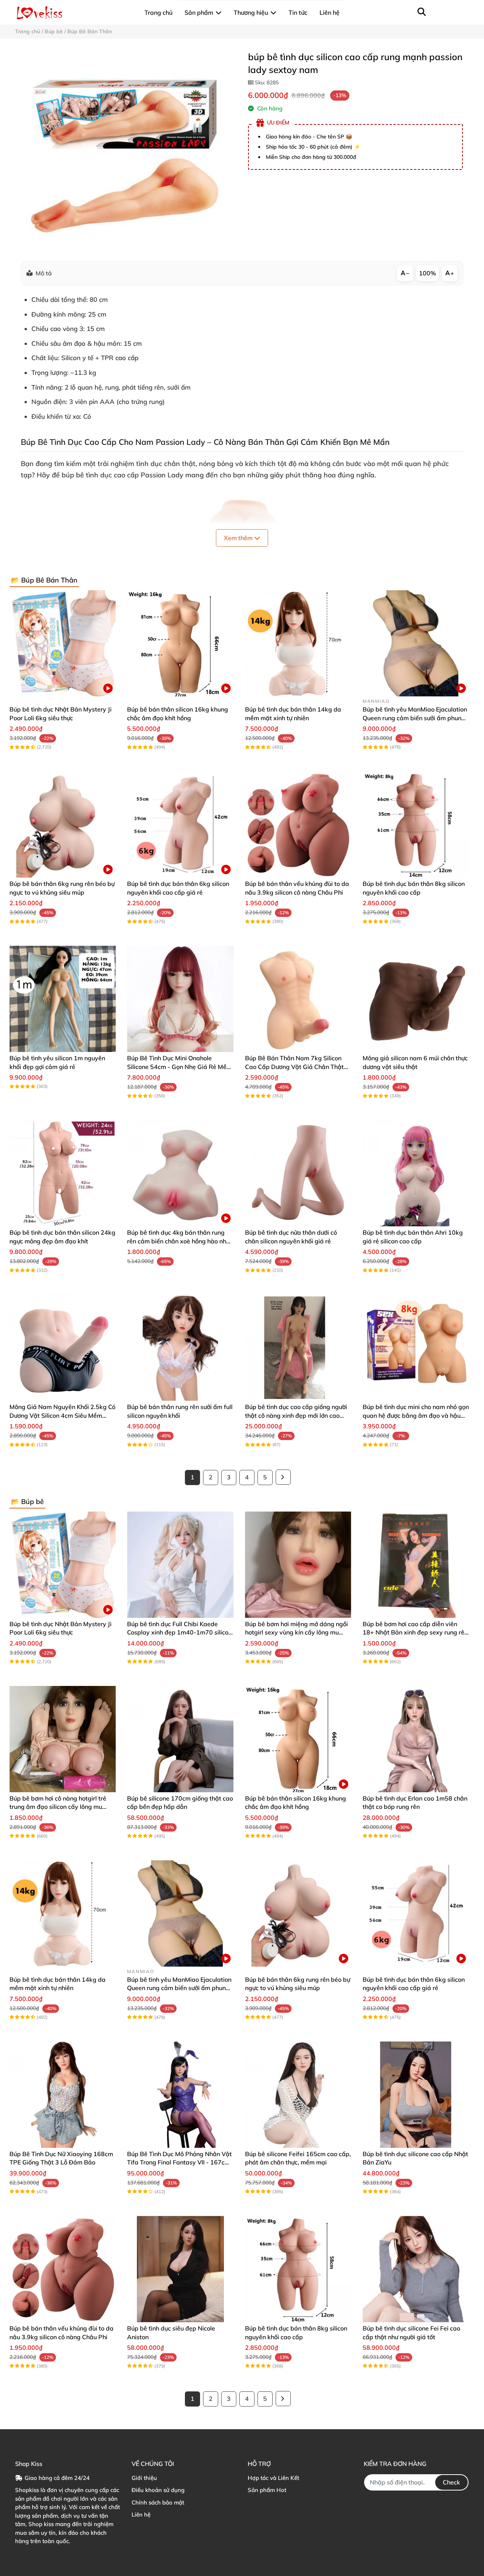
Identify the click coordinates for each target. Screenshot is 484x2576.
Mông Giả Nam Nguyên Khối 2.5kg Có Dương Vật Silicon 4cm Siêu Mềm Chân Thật (62, 1415)
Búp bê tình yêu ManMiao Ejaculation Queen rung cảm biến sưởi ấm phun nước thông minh (415, 718)
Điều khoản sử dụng (158, 2490)
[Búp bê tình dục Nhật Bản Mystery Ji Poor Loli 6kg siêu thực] (63, 643)
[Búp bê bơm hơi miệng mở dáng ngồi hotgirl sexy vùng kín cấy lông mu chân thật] (298, 1565)
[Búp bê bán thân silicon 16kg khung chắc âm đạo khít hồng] (180, 643)
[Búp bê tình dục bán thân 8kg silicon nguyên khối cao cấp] (416, 824)
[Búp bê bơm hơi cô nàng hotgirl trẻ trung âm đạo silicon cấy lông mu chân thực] (63, 1739)
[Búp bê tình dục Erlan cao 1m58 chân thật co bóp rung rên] (416, 1739)
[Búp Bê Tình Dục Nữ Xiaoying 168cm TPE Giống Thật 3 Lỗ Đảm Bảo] (63, 2095)
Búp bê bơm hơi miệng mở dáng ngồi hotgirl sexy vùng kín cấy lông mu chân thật (296, 1632)
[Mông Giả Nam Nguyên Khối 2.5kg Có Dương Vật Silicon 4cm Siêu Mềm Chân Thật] (63, 1348)
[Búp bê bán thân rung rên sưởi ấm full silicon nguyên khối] (180, 1348)
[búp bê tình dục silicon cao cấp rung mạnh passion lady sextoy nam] (126, 150)
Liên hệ (141, 2515)
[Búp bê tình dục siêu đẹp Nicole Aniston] (180, 2269)
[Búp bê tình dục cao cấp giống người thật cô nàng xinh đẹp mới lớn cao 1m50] (298, 1348)
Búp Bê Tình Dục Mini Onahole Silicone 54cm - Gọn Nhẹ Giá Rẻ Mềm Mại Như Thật (179, 1067)
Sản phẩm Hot (267, 2490)
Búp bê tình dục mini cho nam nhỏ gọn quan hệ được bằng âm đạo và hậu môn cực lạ (416, 1415)
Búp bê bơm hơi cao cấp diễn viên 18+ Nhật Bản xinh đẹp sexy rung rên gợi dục (415, 1632)
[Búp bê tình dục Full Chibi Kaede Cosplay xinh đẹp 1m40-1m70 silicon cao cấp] (180, 1565)
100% (427, 273)
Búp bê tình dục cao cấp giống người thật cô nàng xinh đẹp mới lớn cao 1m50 (296, 1415)
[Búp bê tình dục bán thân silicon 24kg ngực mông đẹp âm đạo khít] (63, 1173)
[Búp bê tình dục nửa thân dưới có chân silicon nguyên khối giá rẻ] (298, 1173)
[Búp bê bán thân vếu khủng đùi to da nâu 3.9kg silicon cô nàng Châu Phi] (298, 824)
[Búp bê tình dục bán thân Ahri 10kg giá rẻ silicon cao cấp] (416, 1173)
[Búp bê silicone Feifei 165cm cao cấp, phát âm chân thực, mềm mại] (298, 2095)
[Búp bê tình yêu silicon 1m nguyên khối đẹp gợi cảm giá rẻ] (63, 999)
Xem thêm (239, 538)
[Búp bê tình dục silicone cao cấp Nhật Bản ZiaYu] (416, 2095)
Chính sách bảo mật (158, 2502)
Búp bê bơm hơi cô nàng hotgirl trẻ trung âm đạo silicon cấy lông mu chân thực (58, 1807)
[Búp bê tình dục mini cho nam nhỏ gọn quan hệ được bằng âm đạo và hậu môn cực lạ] (416, 1348)
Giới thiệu (144, 2478)
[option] (126, 150)
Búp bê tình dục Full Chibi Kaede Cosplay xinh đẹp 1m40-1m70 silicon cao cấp (179, 1632)
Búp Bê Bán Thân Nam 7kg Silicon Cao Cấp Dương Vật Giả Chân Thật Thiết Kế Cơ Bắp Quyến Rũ (294, 1067)
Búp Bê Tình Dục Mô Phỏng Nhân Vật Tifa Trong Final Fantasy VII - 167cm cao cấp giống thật (179, 2162)
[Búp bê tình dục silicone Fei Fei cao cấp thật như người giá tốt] (416, 2269)
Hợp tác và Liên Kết (273, 2478)
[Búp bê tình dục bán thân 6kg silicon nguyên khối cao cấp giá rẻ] (180, 824)
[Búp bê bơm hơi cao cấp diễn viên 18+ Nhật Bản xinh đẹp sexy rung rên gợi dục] (416, 1565)
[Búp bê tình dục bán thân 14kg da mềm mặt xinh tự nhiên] (298, 643)
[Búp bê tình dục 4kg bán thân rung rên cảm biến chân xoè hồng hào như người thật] (180, 1173)
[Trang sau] (283, 1477)
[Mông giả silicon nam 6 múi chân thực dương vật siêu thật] (416, 999)
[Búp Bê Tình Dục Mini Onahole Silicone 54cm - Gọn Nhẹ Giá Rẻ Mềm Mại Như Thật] (180, 999)
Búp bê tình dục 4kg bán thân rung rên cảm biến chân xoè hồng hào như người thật (178, 1241)
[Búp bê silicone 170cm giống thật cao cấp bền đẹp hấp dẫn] (180, 1739)
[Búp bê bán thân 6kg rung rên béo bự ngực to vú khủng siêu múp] (63, 824)
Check (451, 2482)
